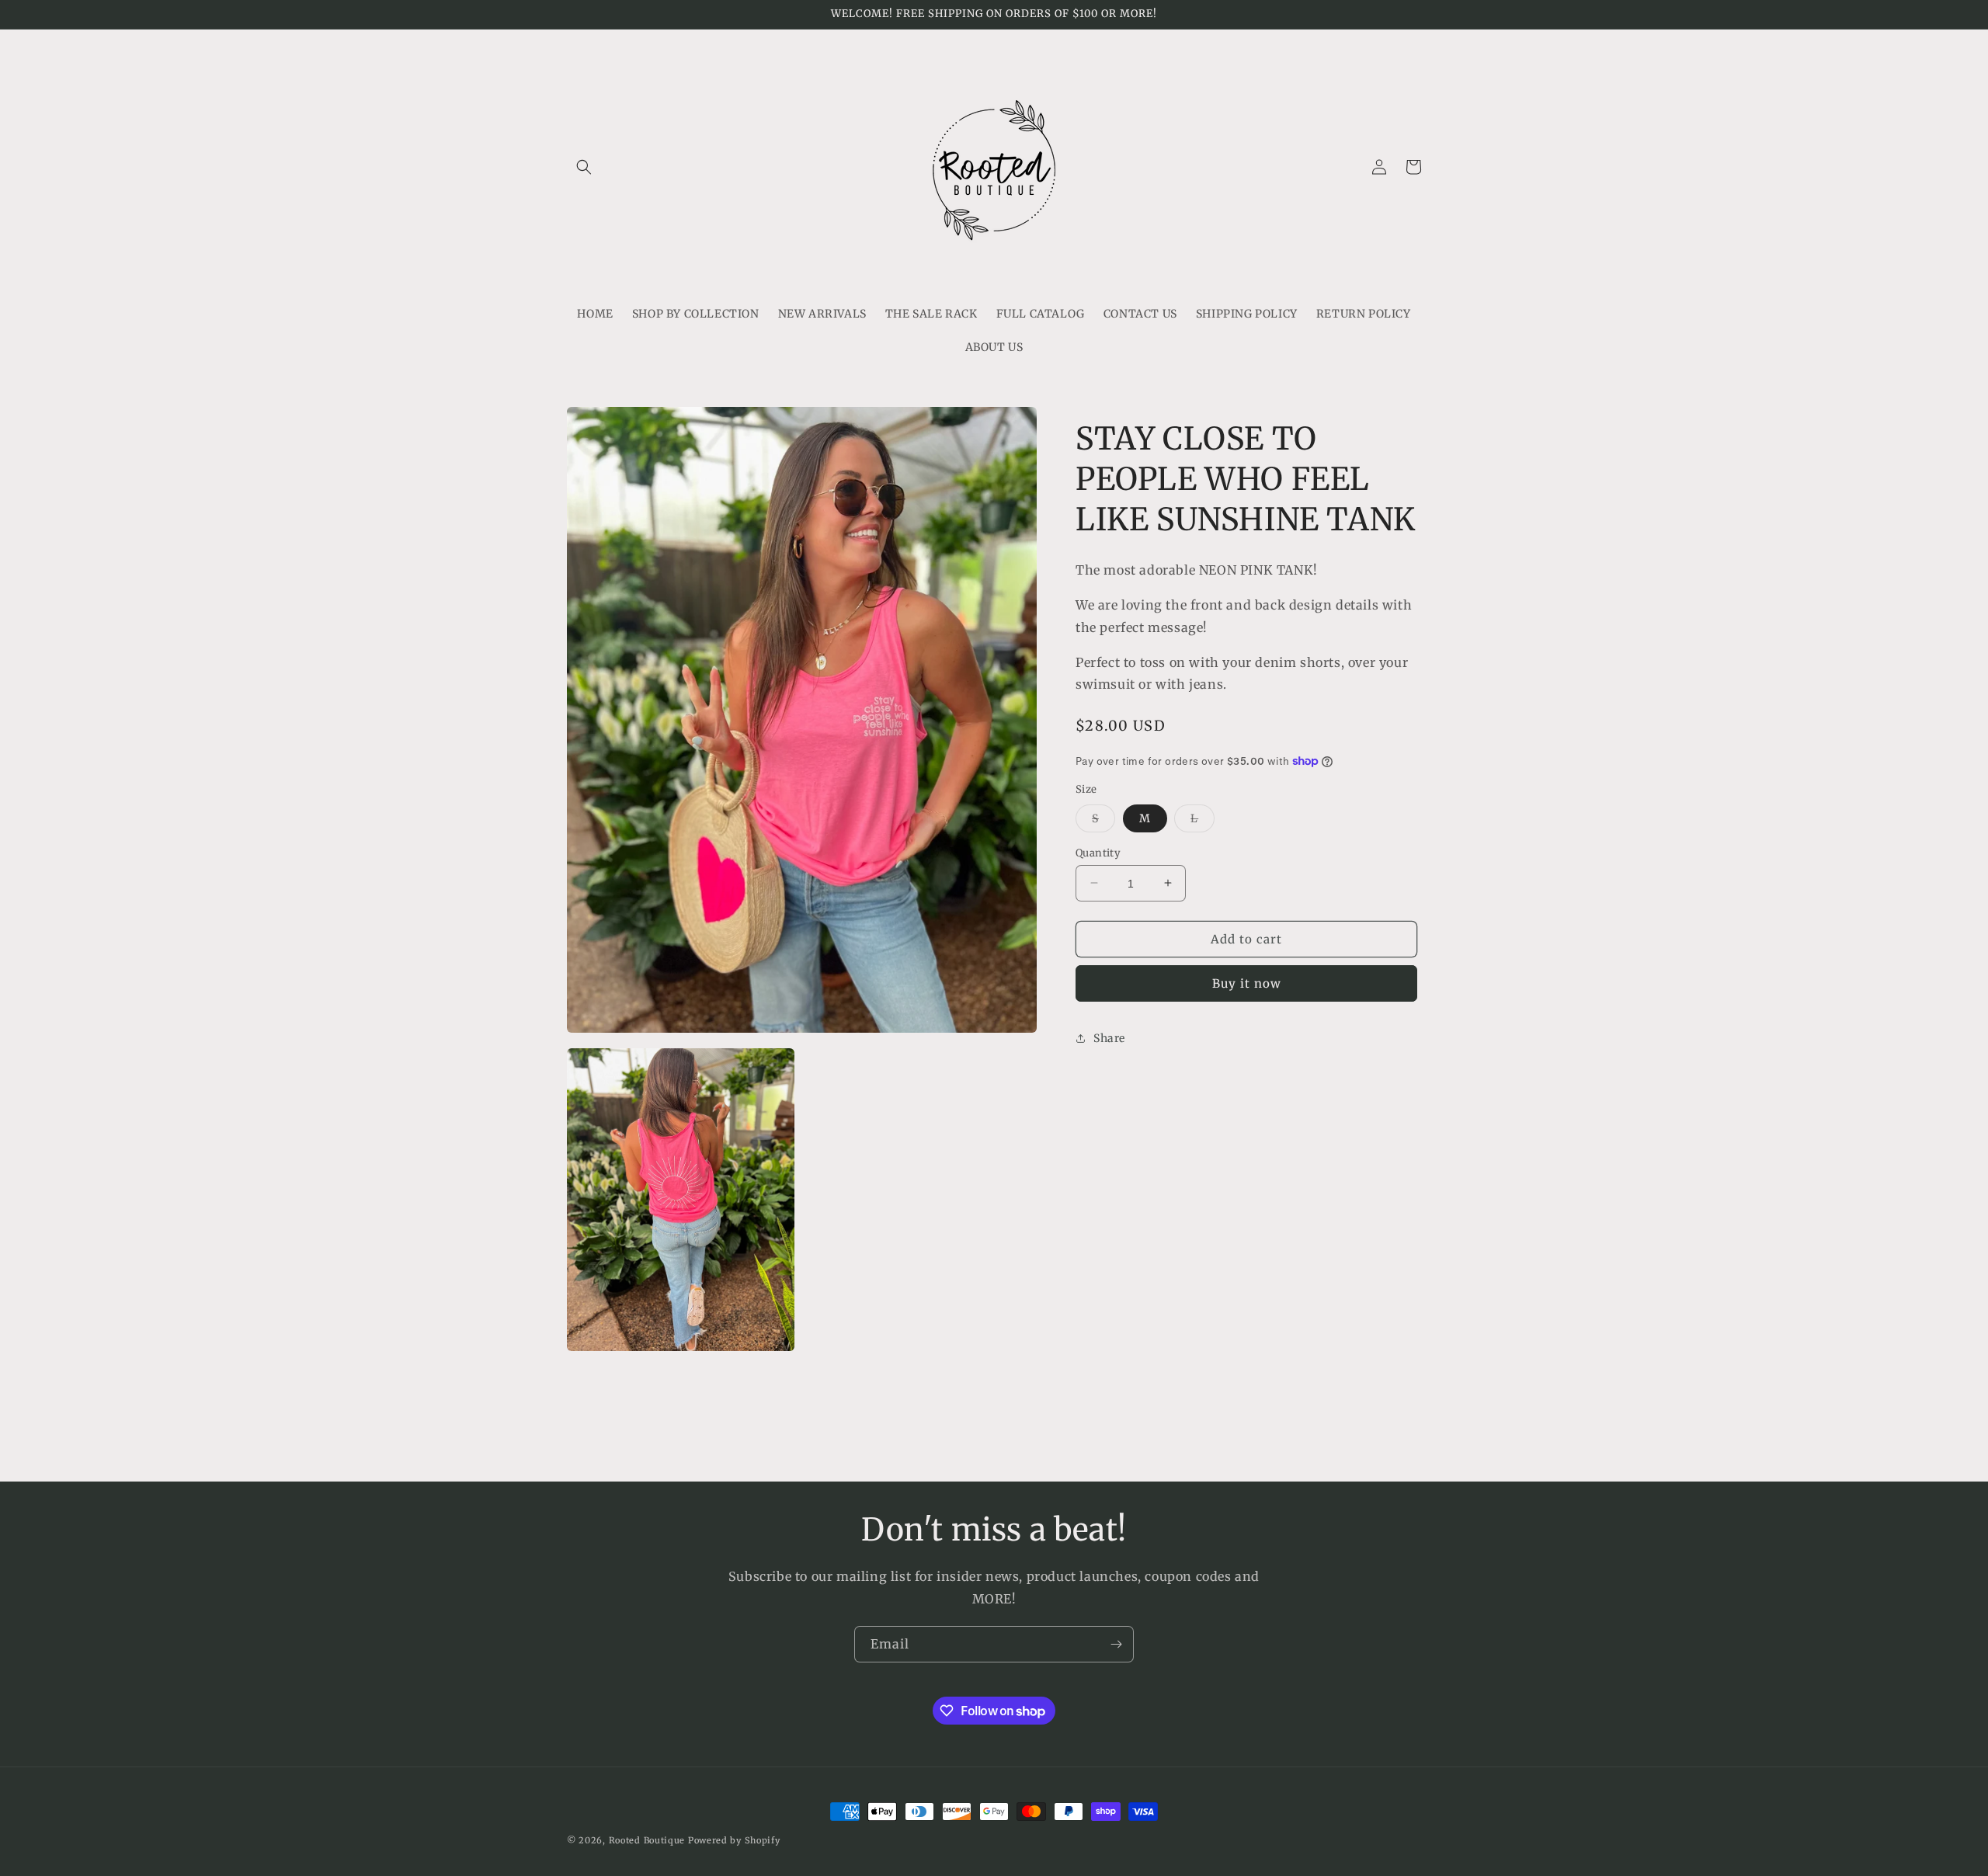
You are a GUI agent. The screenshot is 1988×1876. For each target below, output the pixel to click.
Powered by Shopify (734, 1840)
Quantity (1098, 852)
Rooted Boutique (647, 1840)
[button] (584, 167)
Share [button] (1109, 1037)
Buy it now (1247, 983)
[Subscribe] (1116, 1644)
